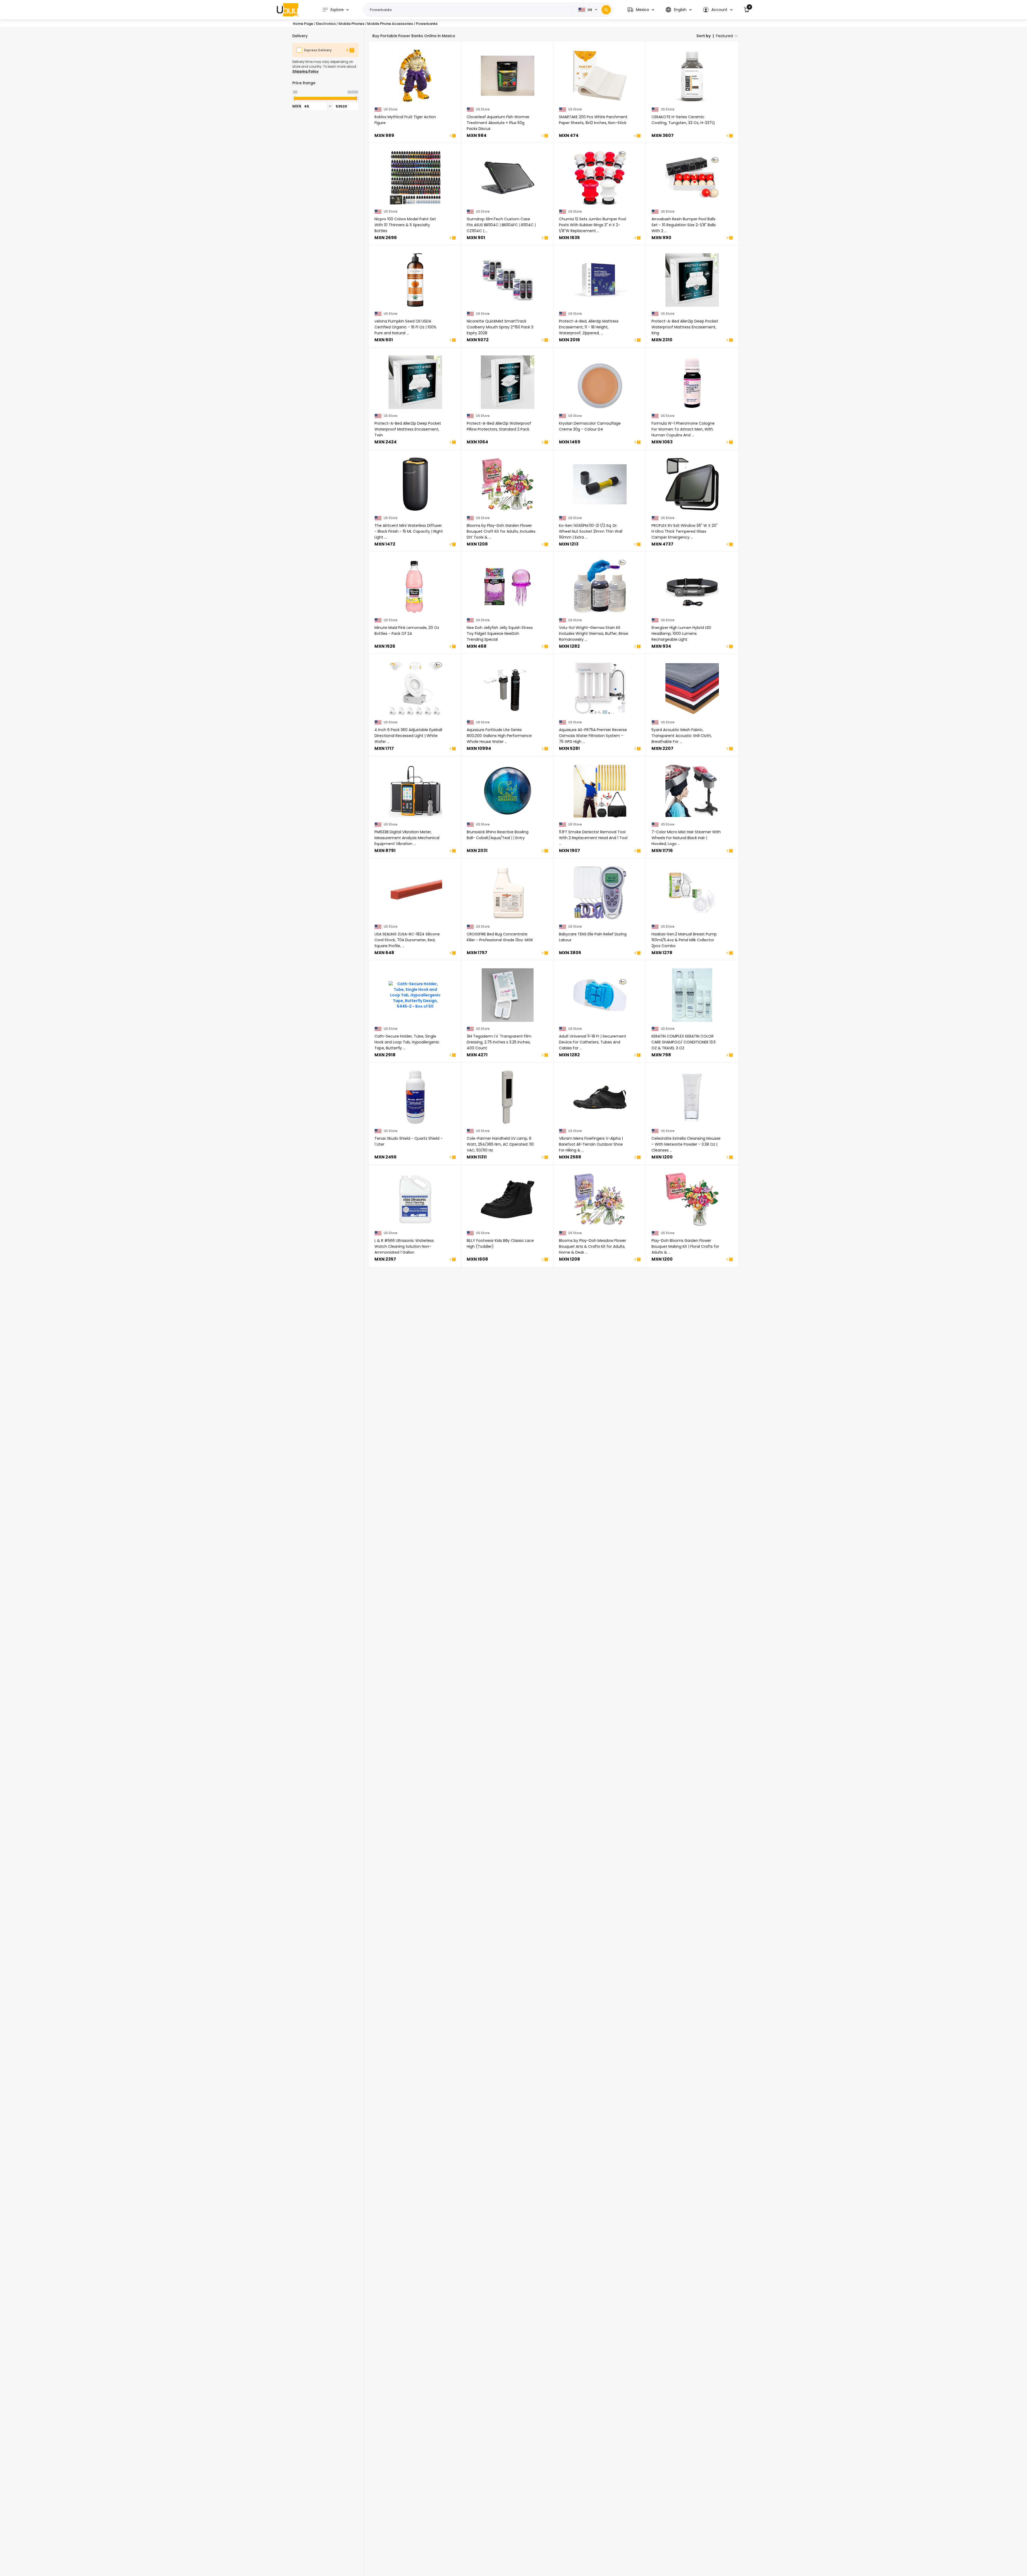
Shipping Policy (305, 71)
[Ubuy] (288, 10)
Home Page (303, 24)
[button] (641, 10)
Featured (724, 36)
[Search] (606, 10)
